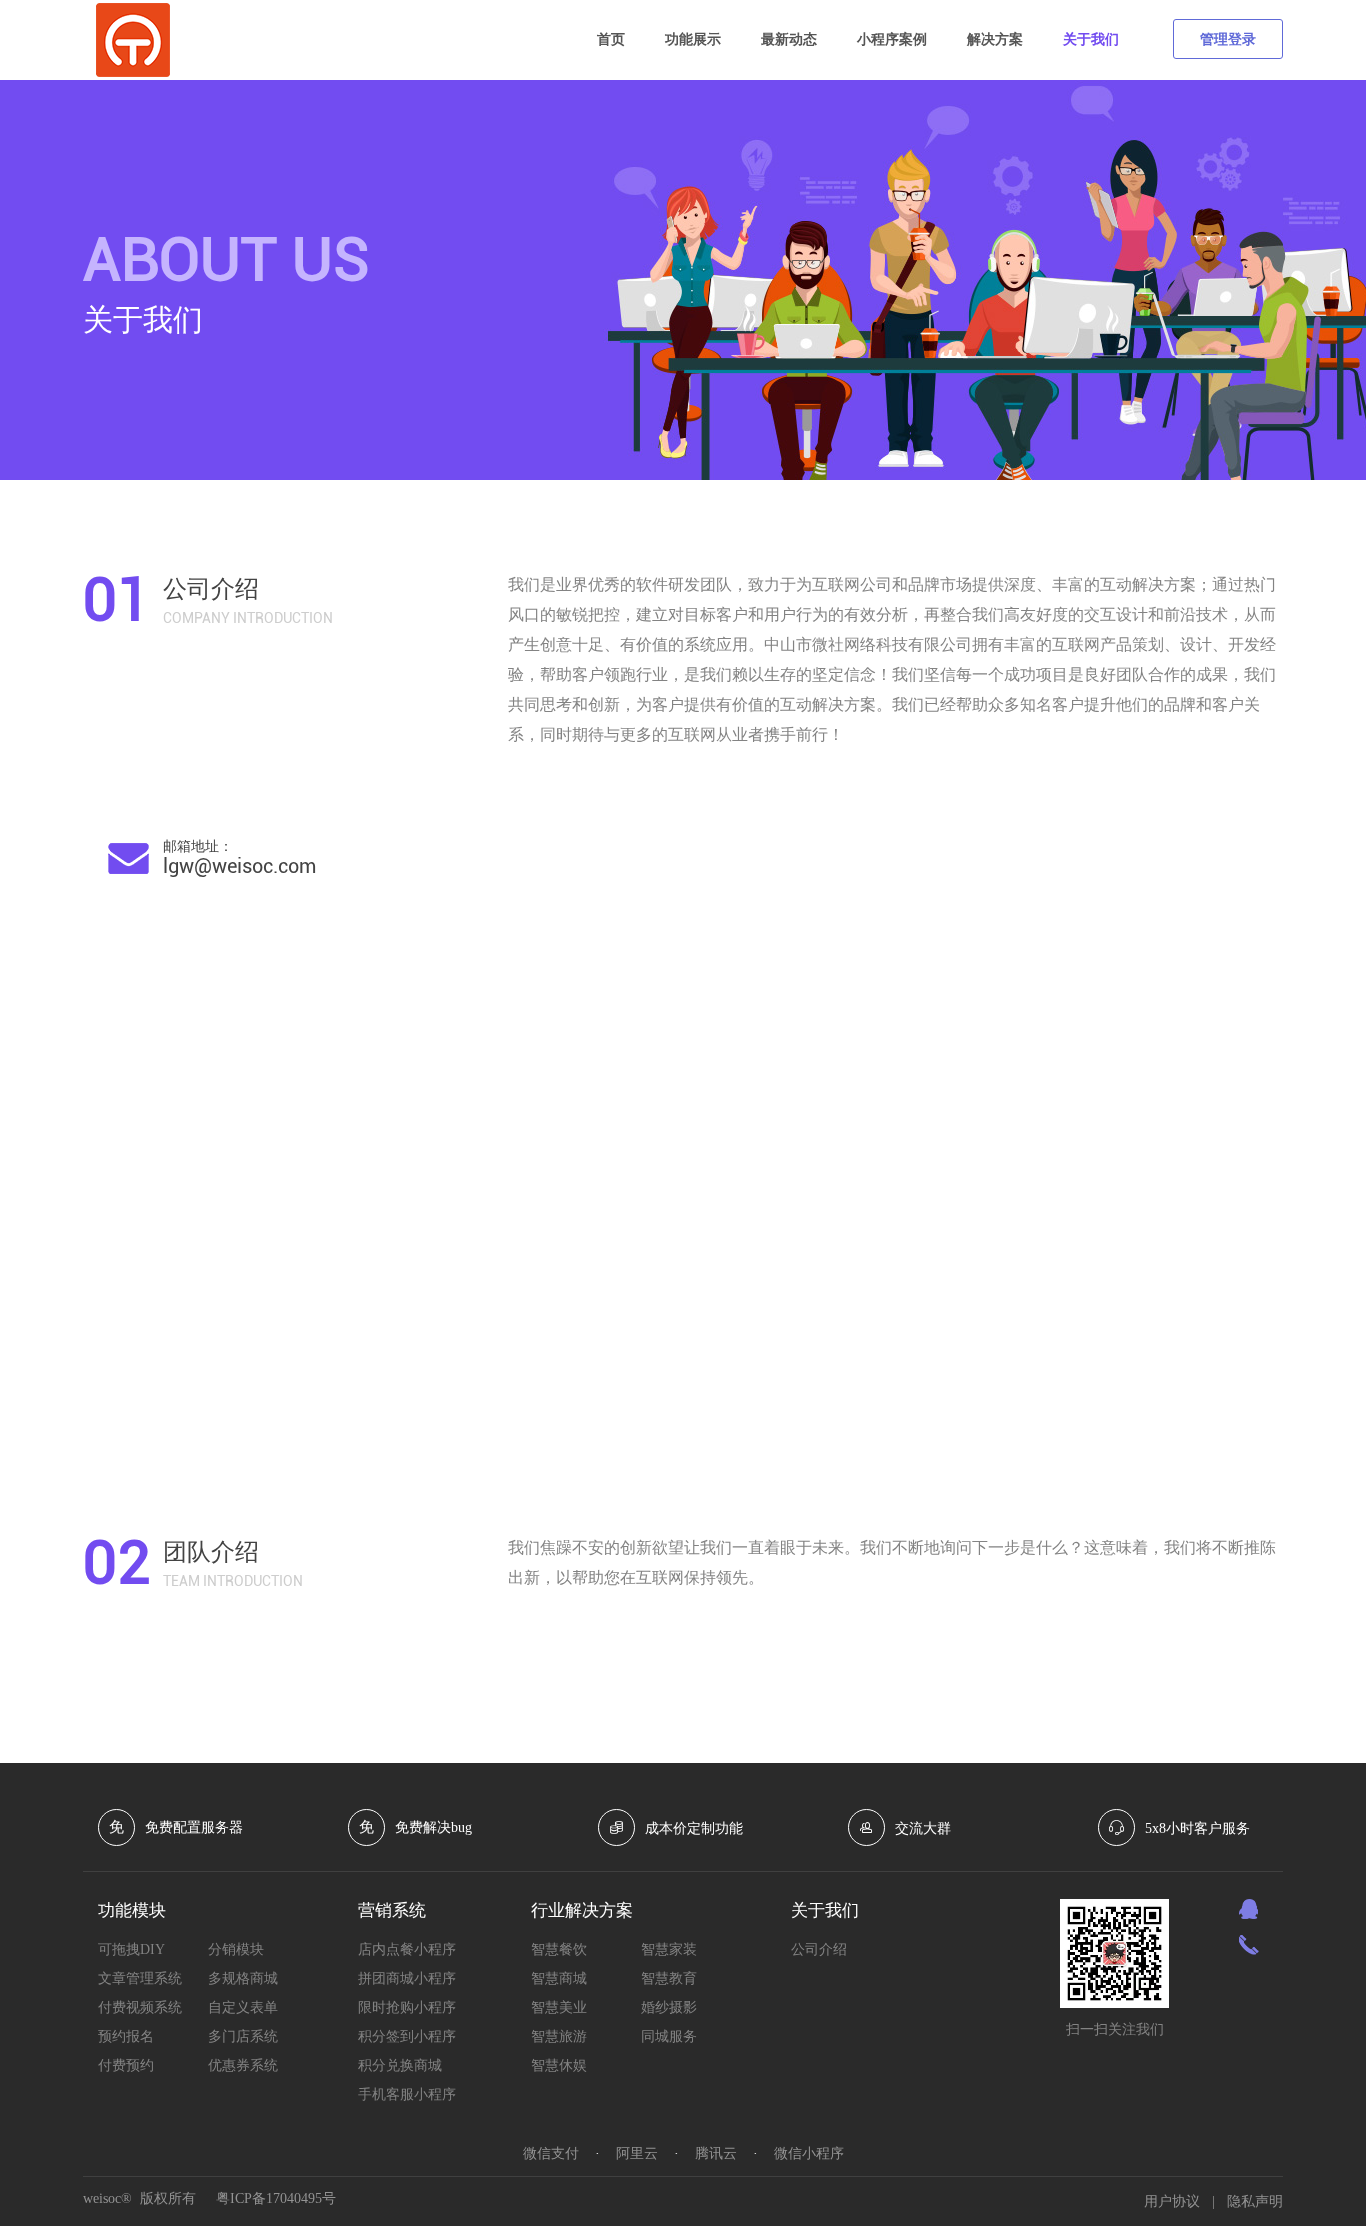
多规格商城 (243, 1978)
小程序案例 (892, 39)
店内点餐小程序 (407, 1949)
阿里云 (637, 2153)
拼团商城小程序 (407, 1978)
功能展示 (693, 39)
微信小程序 (809, 2153)
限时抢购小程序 (407, 2007)
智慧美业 (559, 2007)
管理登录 (1228, 39)
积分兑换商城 (400, 2065)
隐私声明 (1255, 2201)
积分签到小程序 (407, 2036)
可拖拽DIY (131, 1949)
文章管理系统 (140, 1978)
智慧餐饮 (559, 1949)
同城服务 (669, 2036)
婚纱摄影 (669, 2007)
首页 (611, 39)
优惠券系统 (243, 2065)
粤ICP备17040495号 (276, 2198)
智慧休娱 (559, 2065)
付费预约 (126, 2065)
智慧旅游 (559, 2036)
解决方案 (995, 39)
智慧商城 (559, 1978)
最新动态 (789, 39)
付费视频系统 (140, 2007)
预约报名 (126, 2036)
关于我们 (1091, 39)
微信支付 (551, 2153)
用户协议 (1172, 2201)
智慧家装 (669, 1949)
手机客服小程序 (407, 2094)
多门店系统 (243, 2036)
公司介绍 (819, 1949)
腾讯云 (716, 2153)
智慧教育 (669, 1978)
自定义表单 (243, 2007)
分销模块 (236, 1949)
